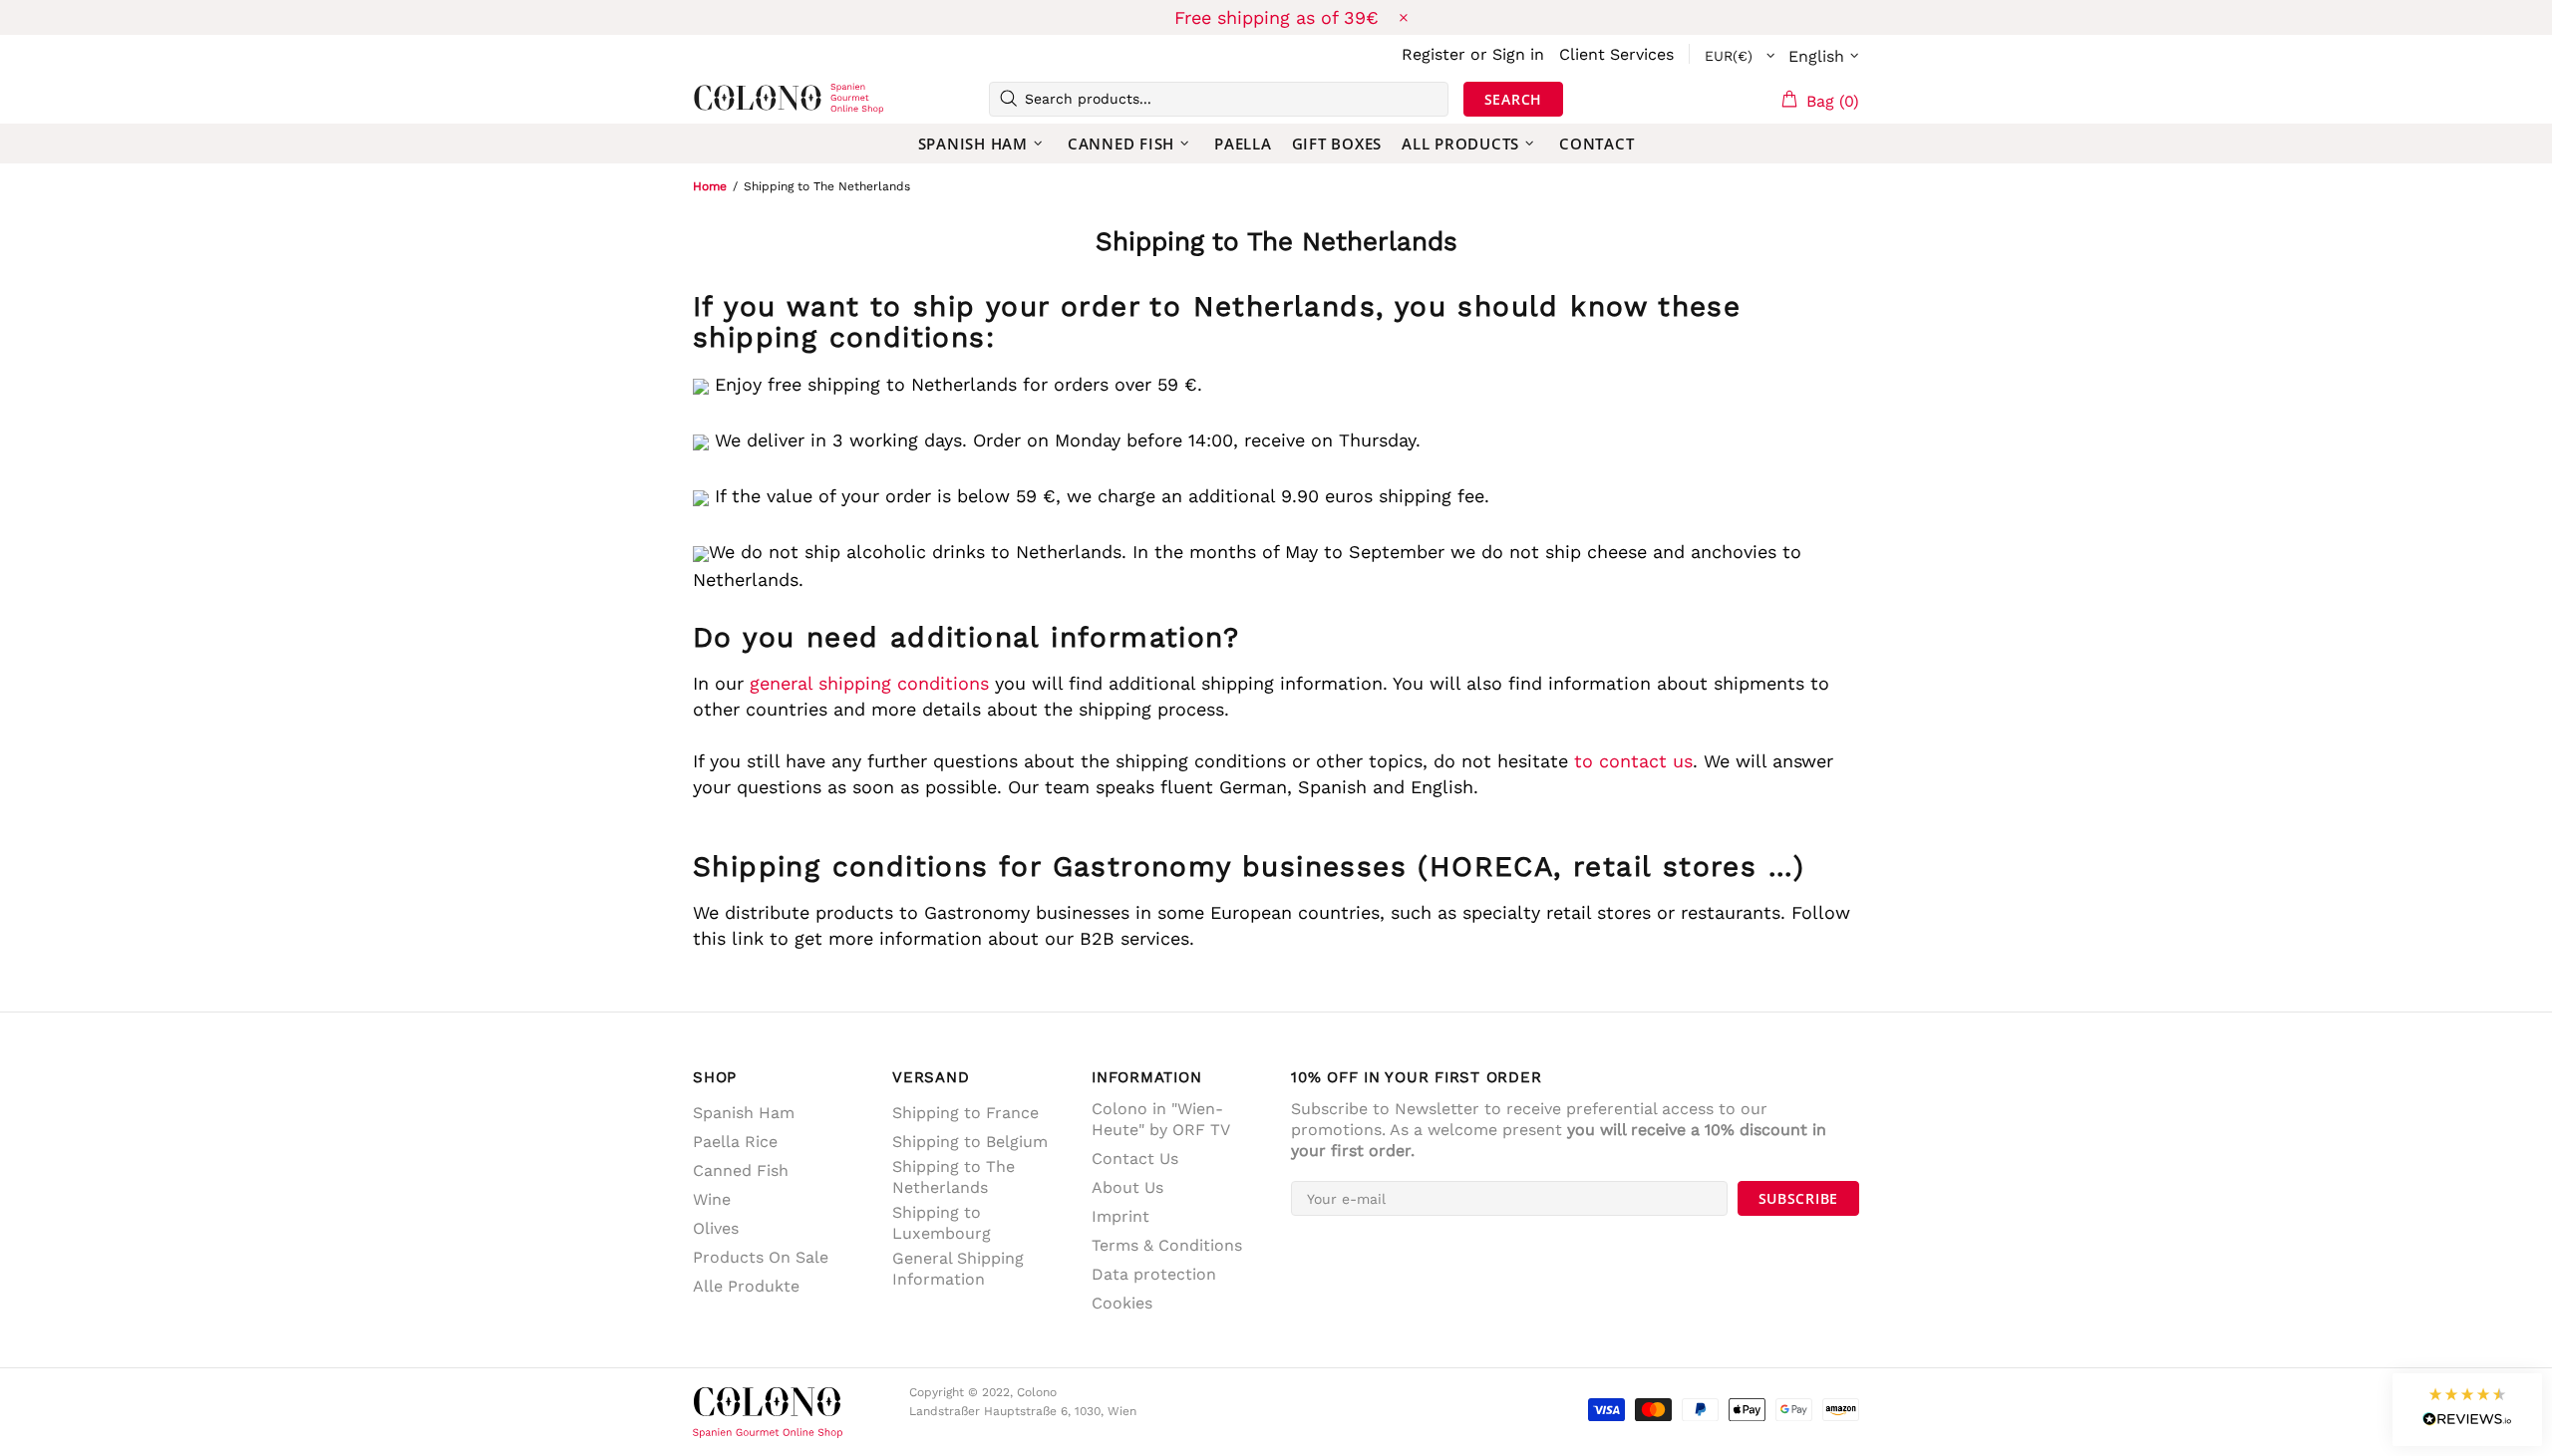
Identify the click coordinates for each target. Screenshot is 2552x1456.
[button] (2467, 1410)
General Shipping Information (958, 1269)
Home (710, 186)
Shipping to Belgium (970, 1142)
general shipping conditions (869, 683)
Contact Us (1135, 1159)
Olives (716, 1228)
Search (1513, 99)
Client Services (1616, 54)
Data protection (1154, 1274)
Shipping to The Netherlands (954, 1177)
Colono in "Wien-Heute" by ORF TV (1161, 1119)
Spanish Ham (744, 1113)
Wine (712, 1199)
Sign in (1518, 54)
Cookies (1122, 1303)
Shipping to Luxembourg (942, 1223)
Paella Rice (735, 1142)
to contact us (1633, 761)
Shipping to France (965, 1113)
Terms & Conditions (1167, 1245)
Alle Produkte (746, 1286)
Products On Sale (761, 1257)
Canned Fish (741, 1170)
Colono (725, 99)
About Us (1127, 1187)
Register (1434, 54)
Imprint (1120, 1216)
